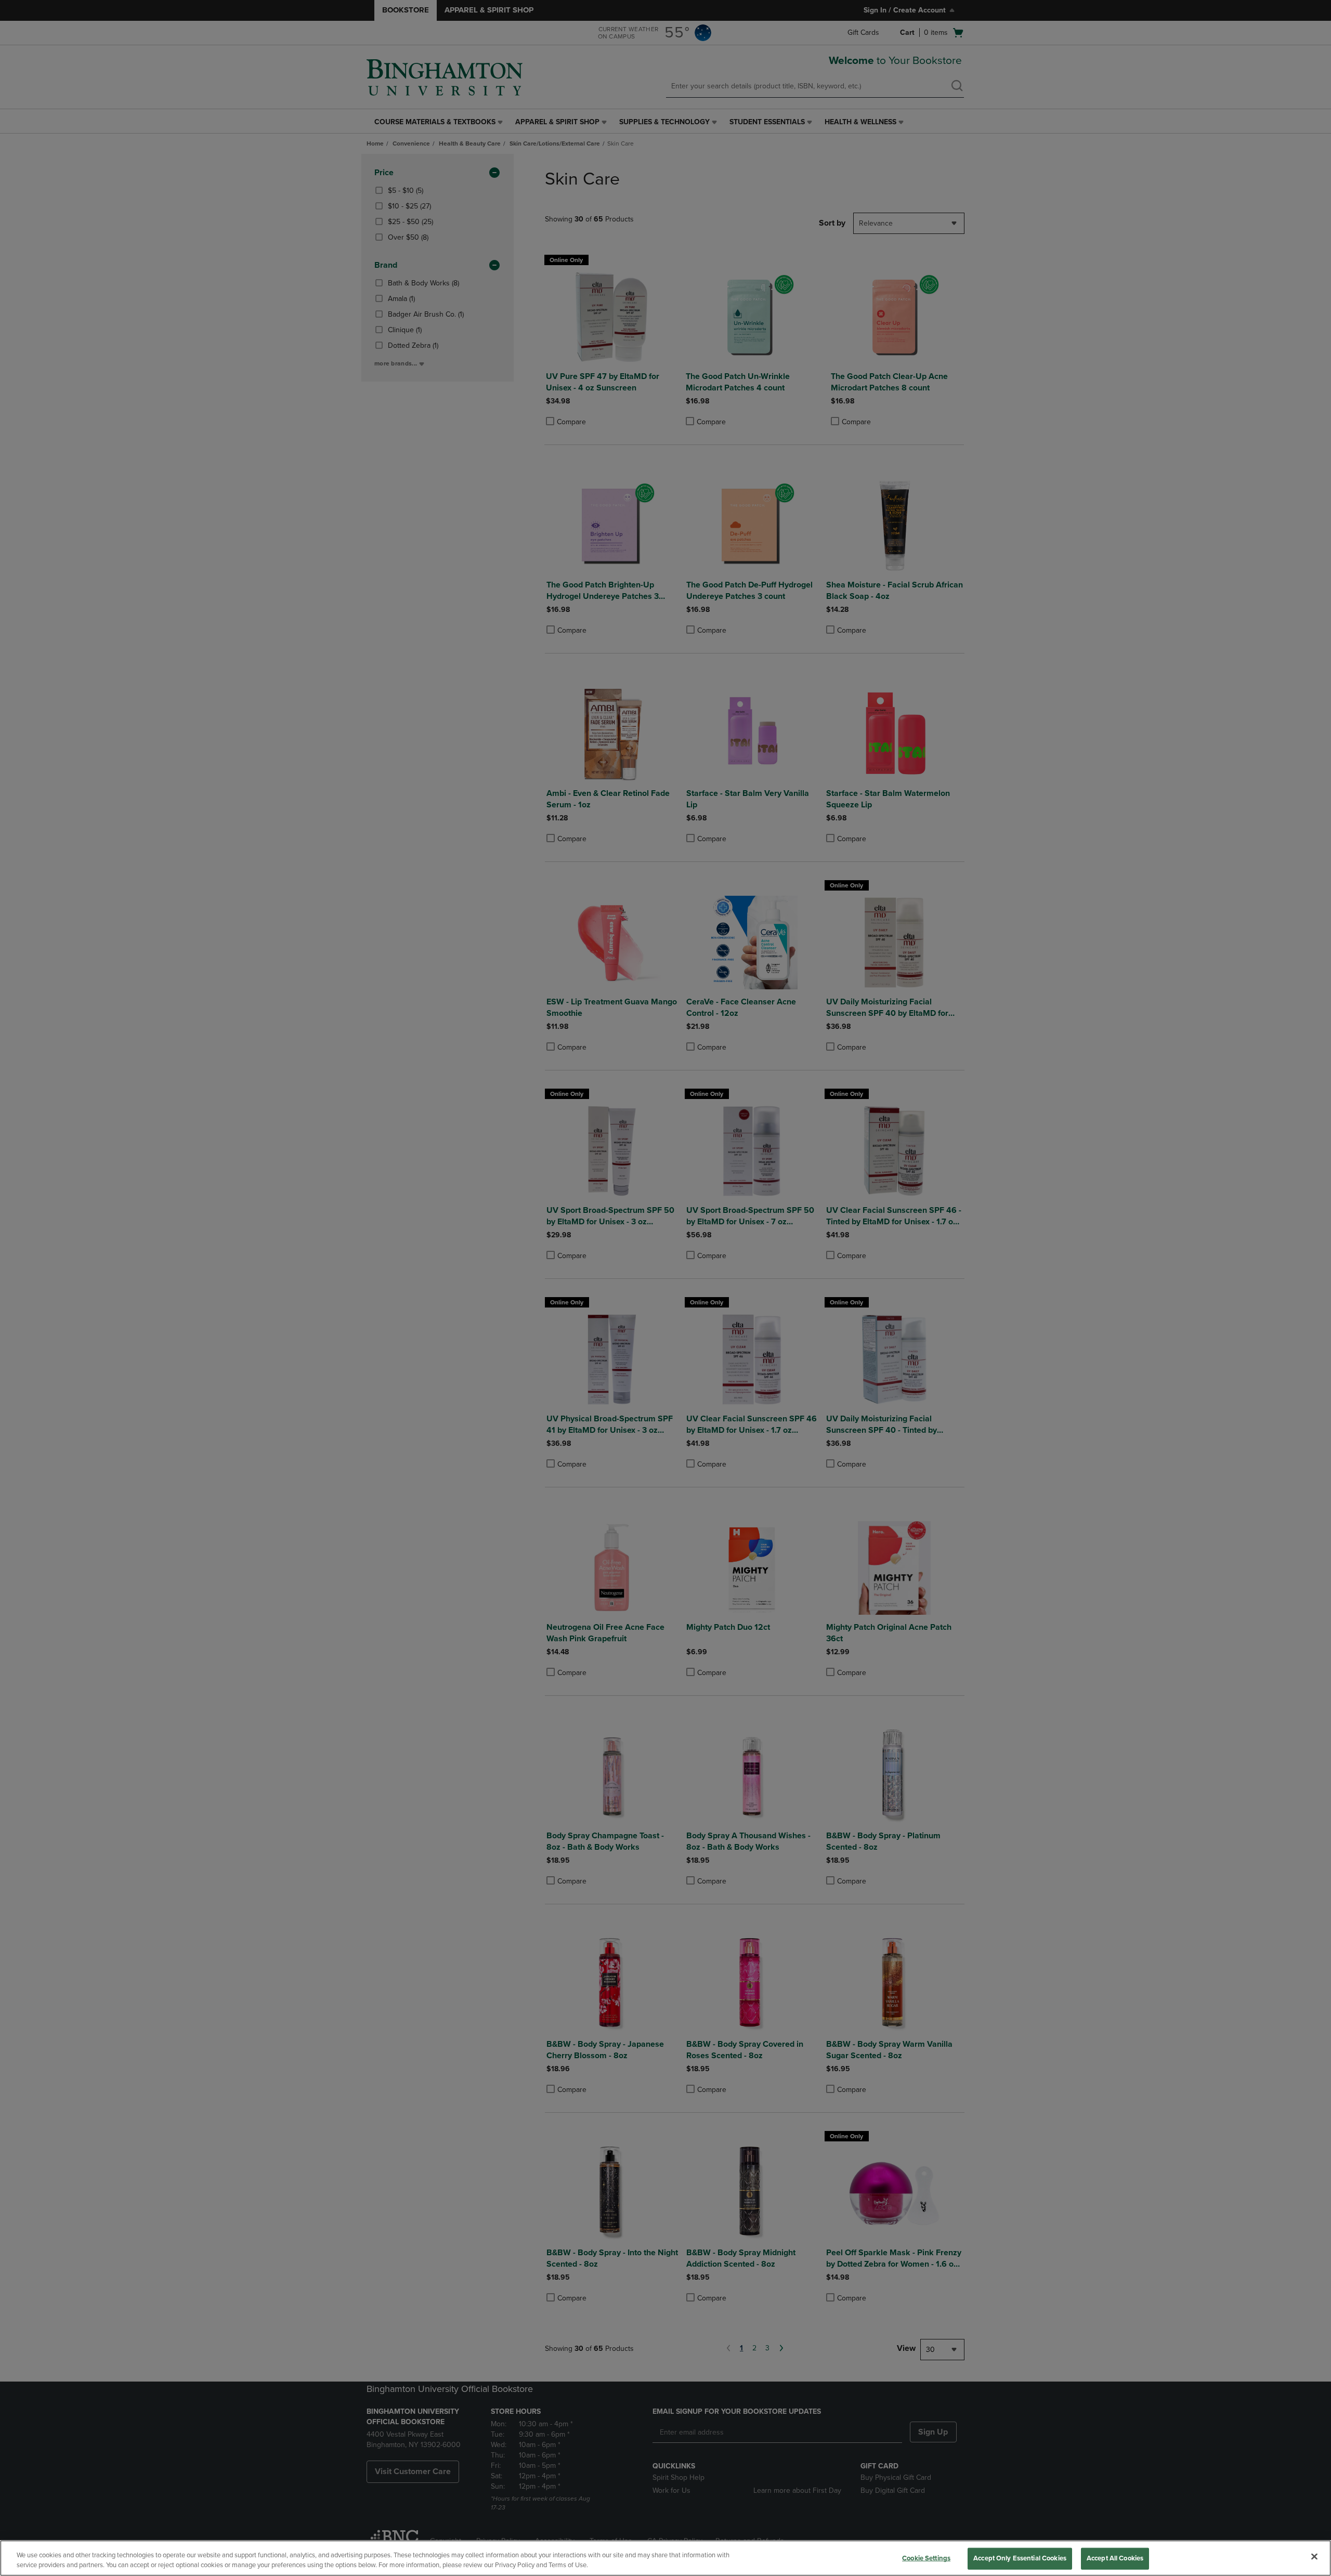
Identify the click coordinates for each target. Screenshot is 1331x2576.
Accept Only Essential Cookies (1020, 2558)
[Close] (1314, 2557)
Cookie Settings (926, 2558)
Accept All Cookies (1115, 2558)
